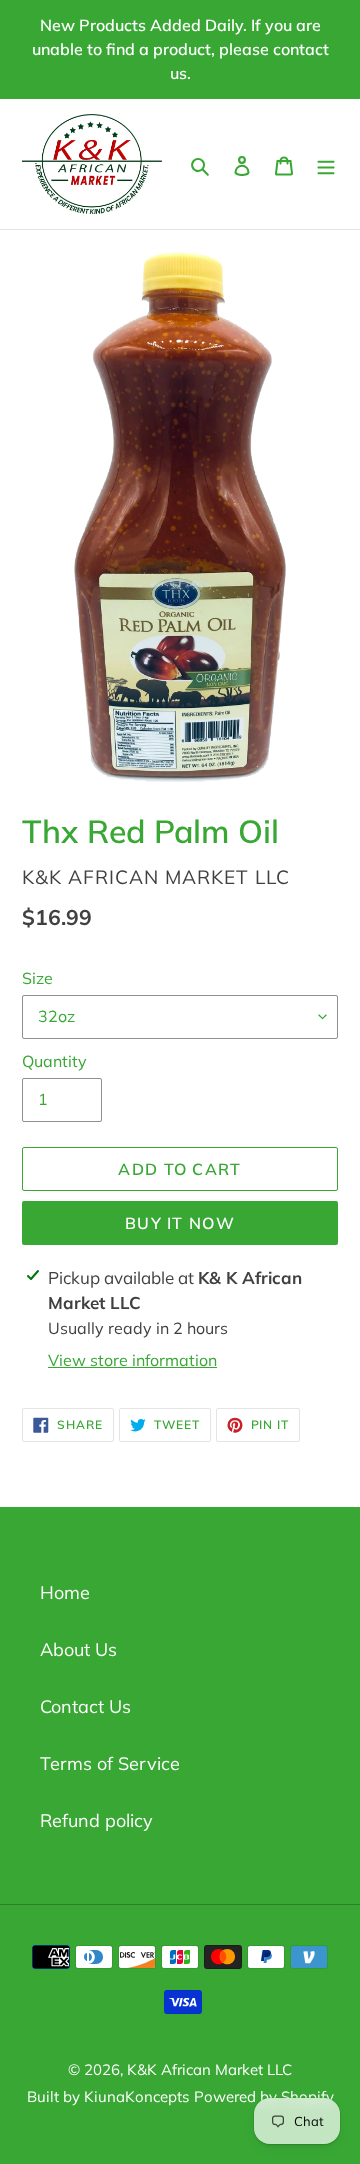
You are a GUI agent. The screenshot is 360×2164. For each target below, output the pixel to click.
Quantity (54, 1061)
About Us (78, 1649)
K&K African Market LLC (209, 2069)
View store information (132, 1360)
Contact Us (85, 1706)
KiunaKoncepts (136, 2096)
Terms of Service (110, 1763)
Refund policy (96, 1820)
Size (37, 978)
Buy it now (180, 1223)
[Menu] (326, 163)
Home (65, 1592)
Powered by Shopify (264, 2096)
